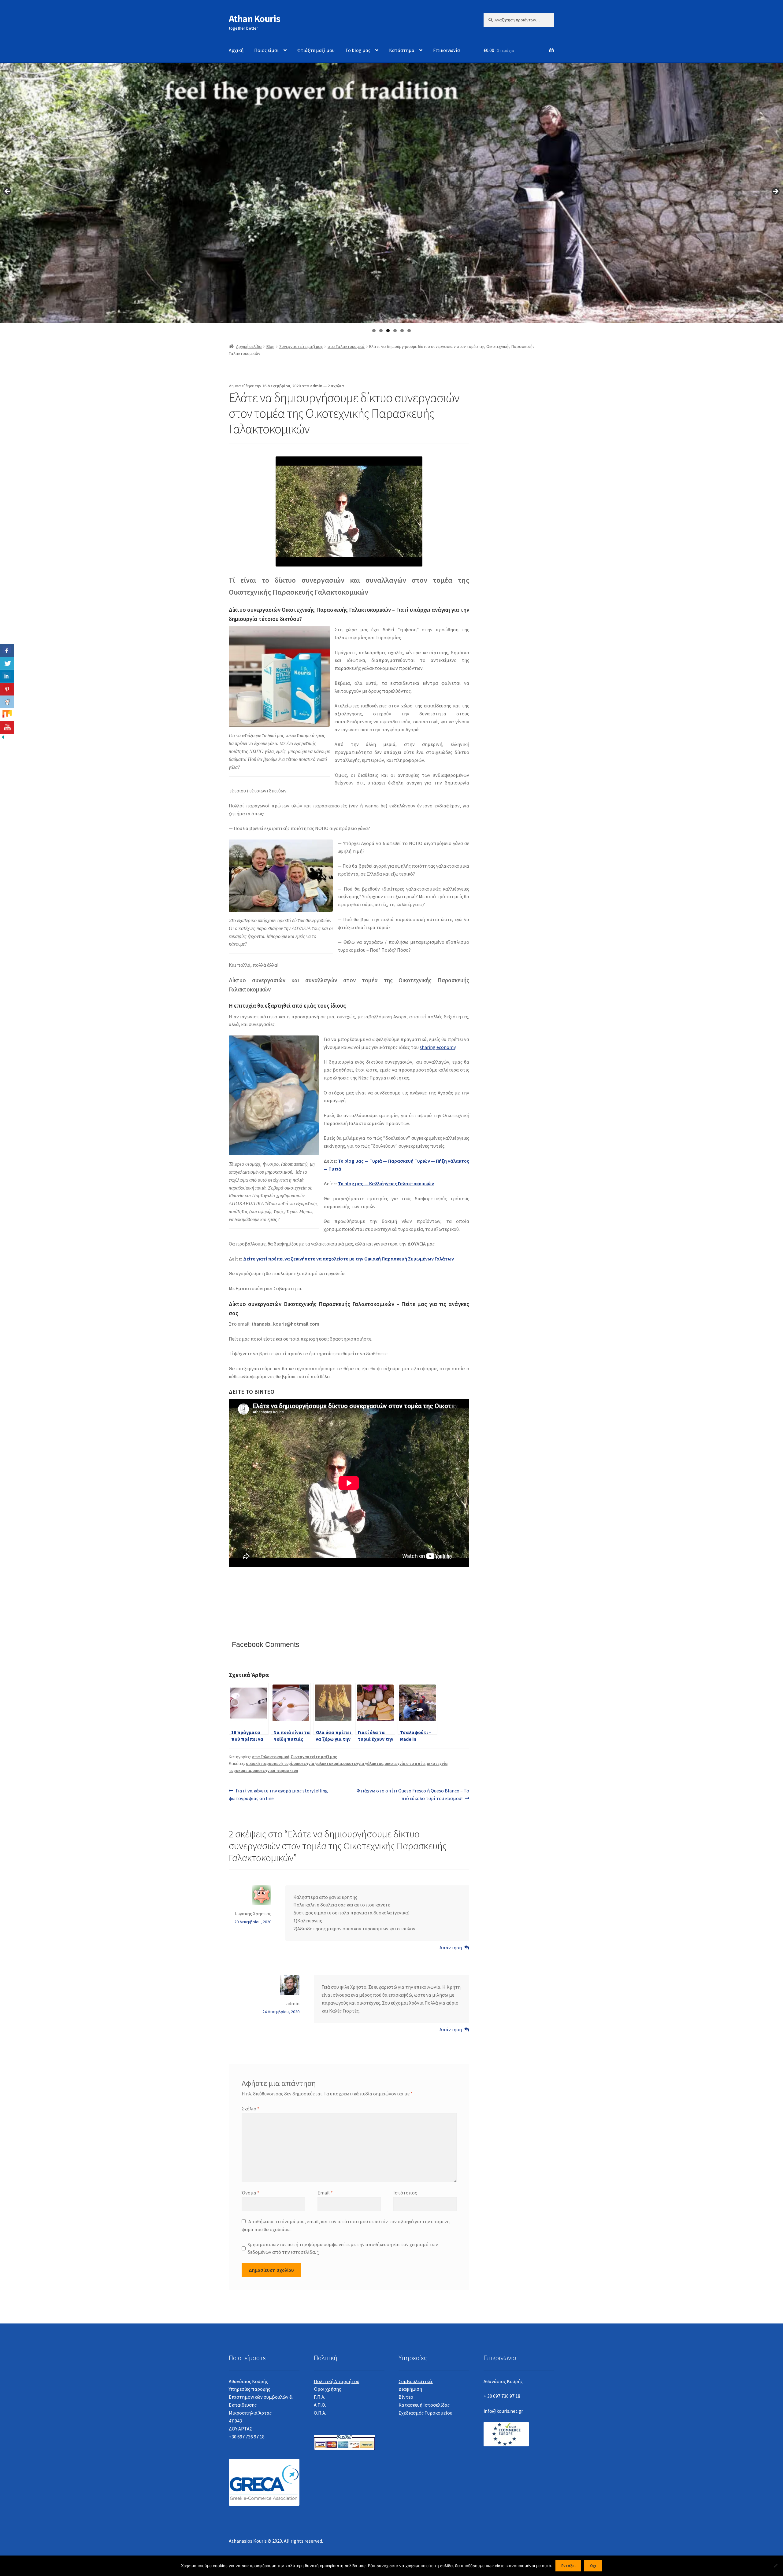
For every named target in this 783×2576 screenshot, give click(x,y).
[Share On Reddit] (7, 702)
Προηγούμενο (8, 192)
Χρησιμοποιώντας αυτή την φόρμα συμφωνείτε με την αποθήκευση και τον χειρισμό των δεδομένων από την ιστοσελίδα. (343, 2248)
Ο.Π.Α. (320, 2413)
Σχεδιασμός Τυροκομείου (425, 2413)
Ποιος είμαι (266, 50)
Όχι (593, 2566)
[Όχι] (775, 2566)
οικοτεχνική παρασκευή (275, 1770)
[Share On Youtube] (7, 728)
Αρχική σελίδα (249, 346)
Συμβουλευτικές (416, 2381)
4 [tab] (395, 331)
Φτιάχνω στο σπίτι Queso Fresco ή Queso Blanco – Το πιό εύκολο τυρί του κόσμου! (413, 1794)
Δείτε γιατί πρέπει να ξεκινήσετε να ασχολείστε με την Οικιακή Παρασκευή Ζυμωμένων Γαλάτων (349, 1259)
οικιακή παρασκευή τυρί (269, 1763)
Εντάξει (568, 2566)
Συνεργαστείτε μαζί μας (301, 346)
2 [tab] (381, 331)
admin (316, 386)
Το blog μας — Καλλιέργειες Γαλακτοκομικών (386, 1183)
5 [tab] (402, 331)
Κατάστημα (402, 50)
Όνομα (250, 2193)
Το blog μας (358, 50)
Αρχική (236, 50)
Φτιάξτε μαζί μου (316, 50)
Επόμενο (775, 192)
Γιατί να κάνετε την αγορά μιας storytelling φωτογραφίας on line (278, 1794)
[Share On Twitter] (7, 663)
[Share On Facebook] (7, 651)
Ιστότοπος (405, 2193)
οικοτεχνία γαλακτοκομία (318, 1763)
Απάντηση (451, 1947)
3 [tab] (388, 331)
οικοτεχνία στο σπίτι (405, 1763)
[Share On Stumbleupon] (7, 715)
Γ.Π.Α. (319, 2397)
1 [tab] (374, 331)
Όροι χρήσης (327, 2389)
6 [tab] (409, 331)
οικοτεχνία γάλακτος (363, 1763)
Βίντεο (406, 2397)
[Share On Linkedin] (7, 676)
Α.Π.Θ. (320, 2405)
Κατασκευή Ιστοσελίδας (424, 2405)
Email (325, 2193)
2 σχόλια (336, 386)
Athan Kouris (254, 19)
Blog (271, 346)
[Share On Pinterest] (7, 689)
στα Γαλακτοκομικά (346, 346)
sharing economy (438, 1047)
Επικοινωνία (447, 50)
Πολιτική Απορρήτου (337, 2381)
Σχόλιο (250, 2109)
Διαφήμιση (410, 2389)
